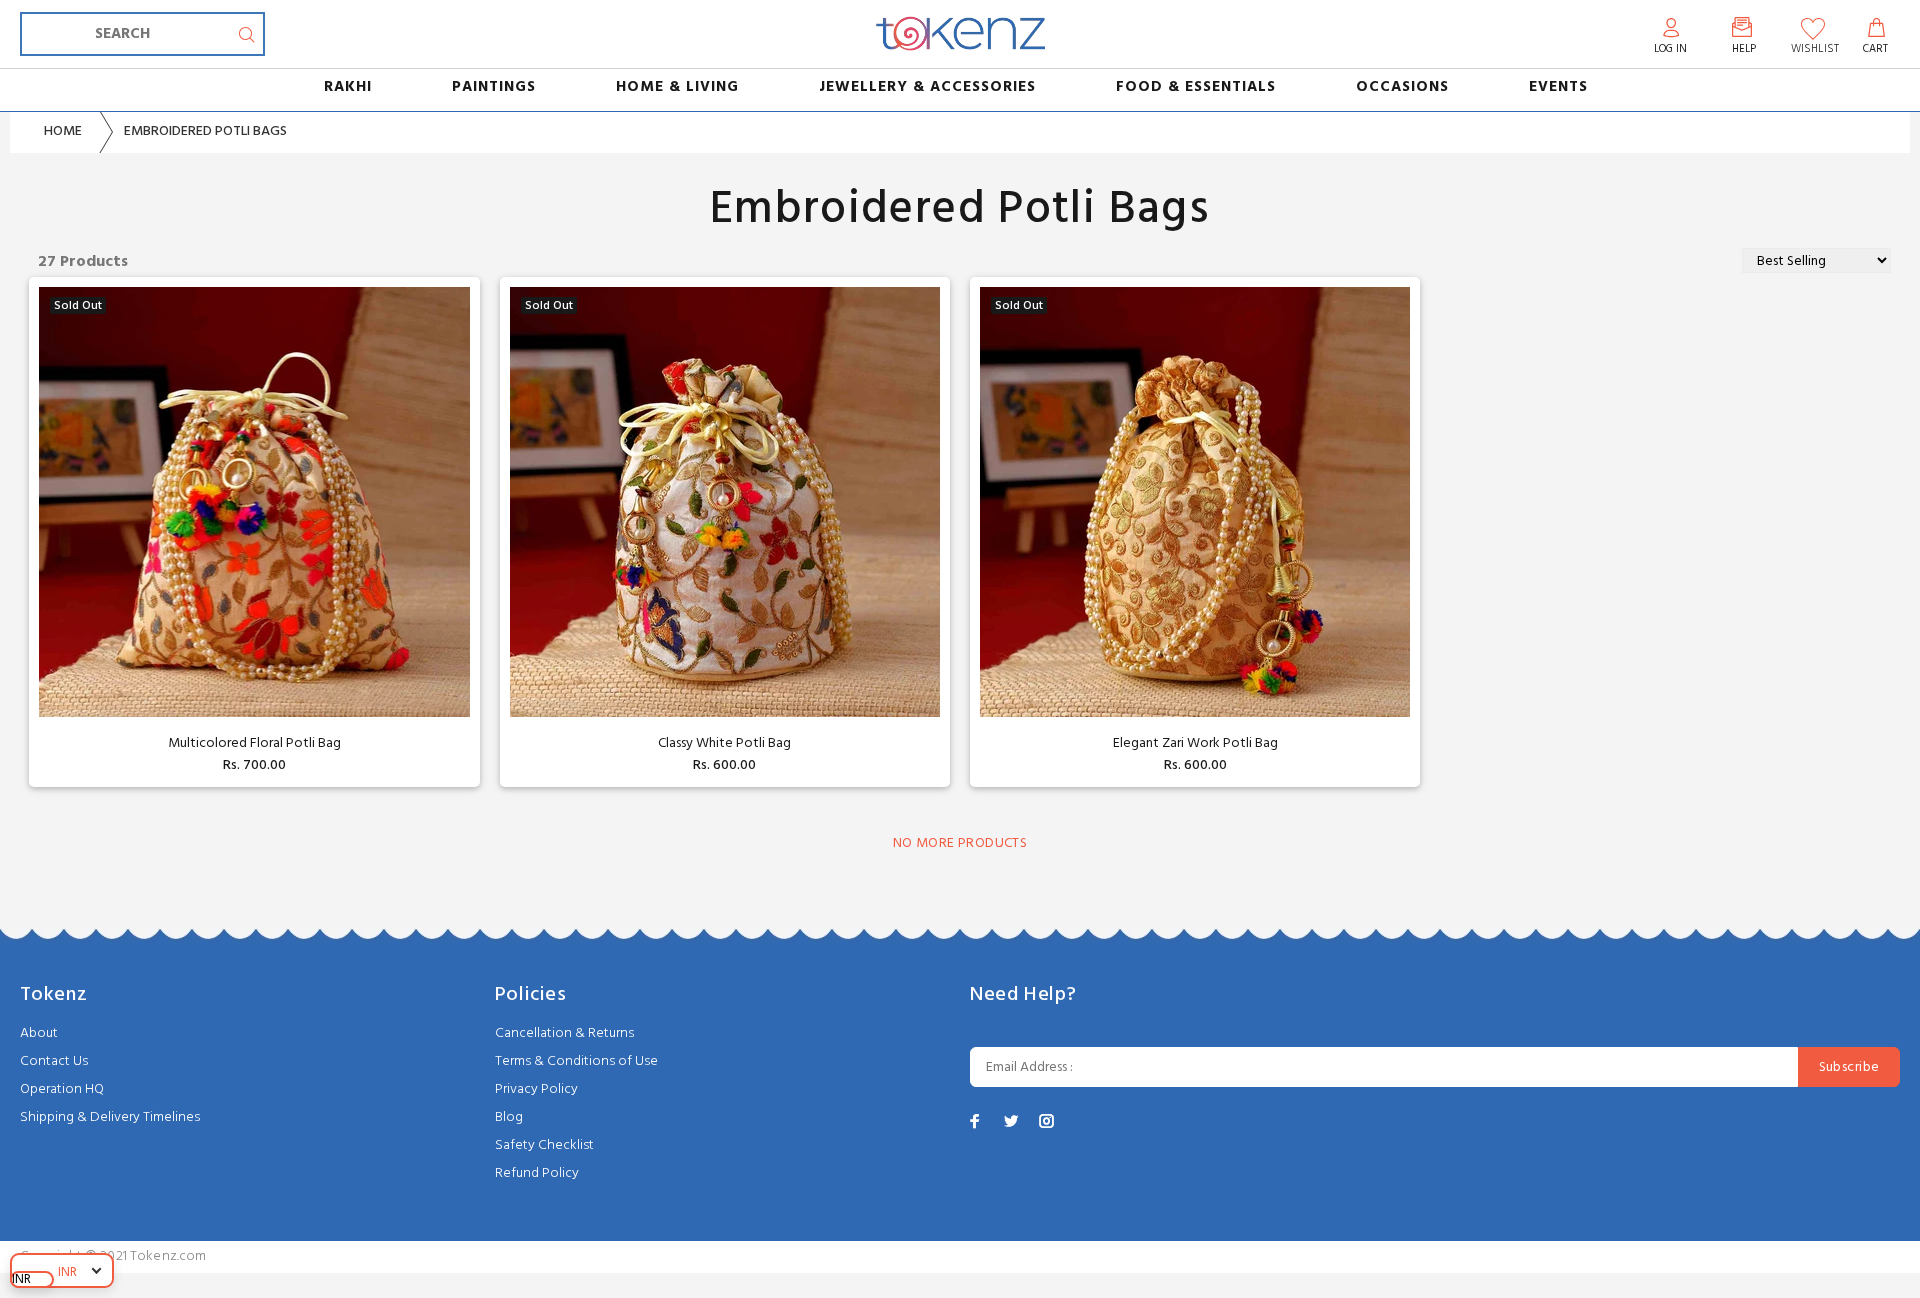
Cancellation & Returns (564, 1033)
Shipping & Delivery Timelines (110, 1117)
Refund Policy (537, 1173)
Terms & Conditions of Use (576, 1061)
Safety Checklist (544, 1145)
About (39, 1033)
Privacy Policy (536, 1089)
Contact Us (54, 1061)
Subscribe (1849, 1067)
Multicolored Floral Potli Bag (254, 743)
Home (63, 131)
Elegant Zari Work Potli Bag (1195, 743)
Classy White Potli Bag (724, 743)
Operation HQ (62, 1089)
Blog (509, 1117)
